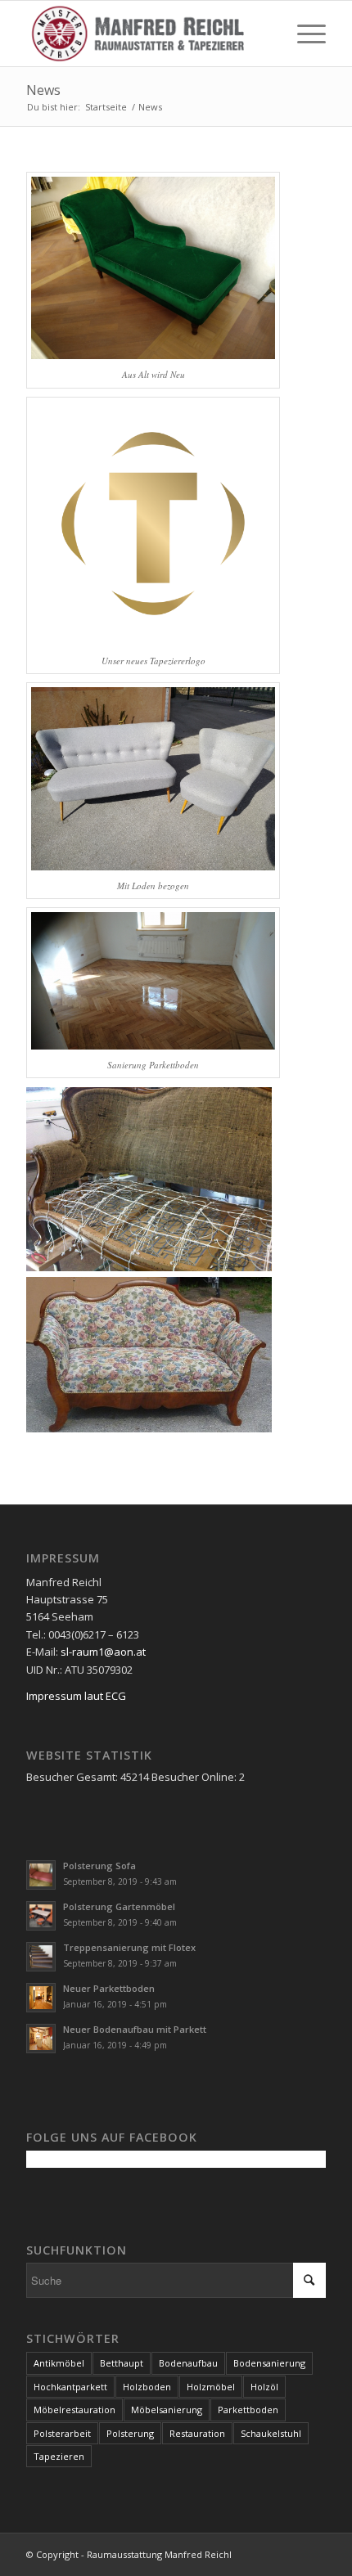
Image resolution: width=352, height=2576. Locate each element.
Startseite (106, 107)
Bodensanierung (269, 2363)
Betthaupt (122, 2363)
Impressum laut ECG (76, 1696)
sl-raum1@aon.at (103, 1652)
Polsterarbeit (62, 2433)
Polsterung (130, 2433)
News (43, 90)
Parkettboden (248, 2410)
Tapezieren (59, 2456)
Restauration (197, 2433)
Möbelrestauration (74, 2410)
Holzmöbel (211, 2387)
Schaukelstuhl (271, 2433)
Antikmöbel (59, 2363)
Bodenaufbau (188, 2363)
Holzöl (264, 2387)
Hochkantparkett (70, 2387)
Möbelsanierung (167, 2410)
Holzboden (147, 2387)
